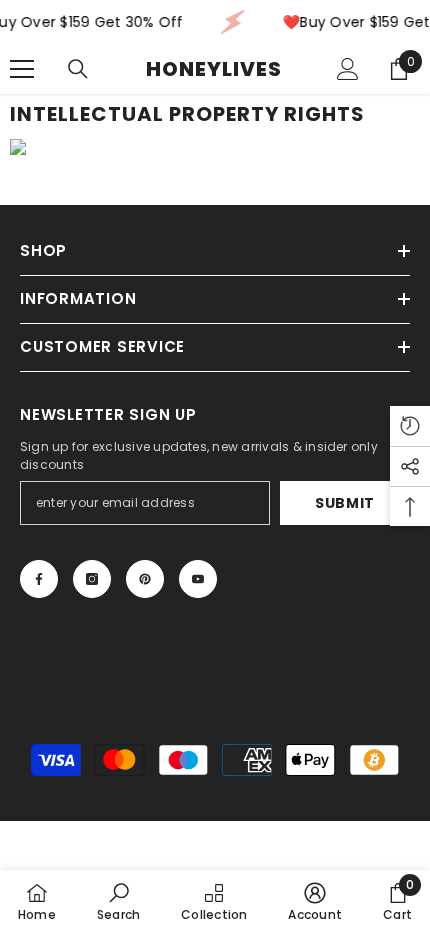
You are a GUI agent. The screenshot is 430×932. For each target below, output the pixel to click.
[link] (118, 901)
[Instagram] (92, 579)
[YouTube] (198, 579)
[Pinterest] (145, 579)
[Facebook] (39, 579)
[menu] (22, 69)
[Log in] (348, 69)
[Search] (78, 69)
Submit (345, 503)
